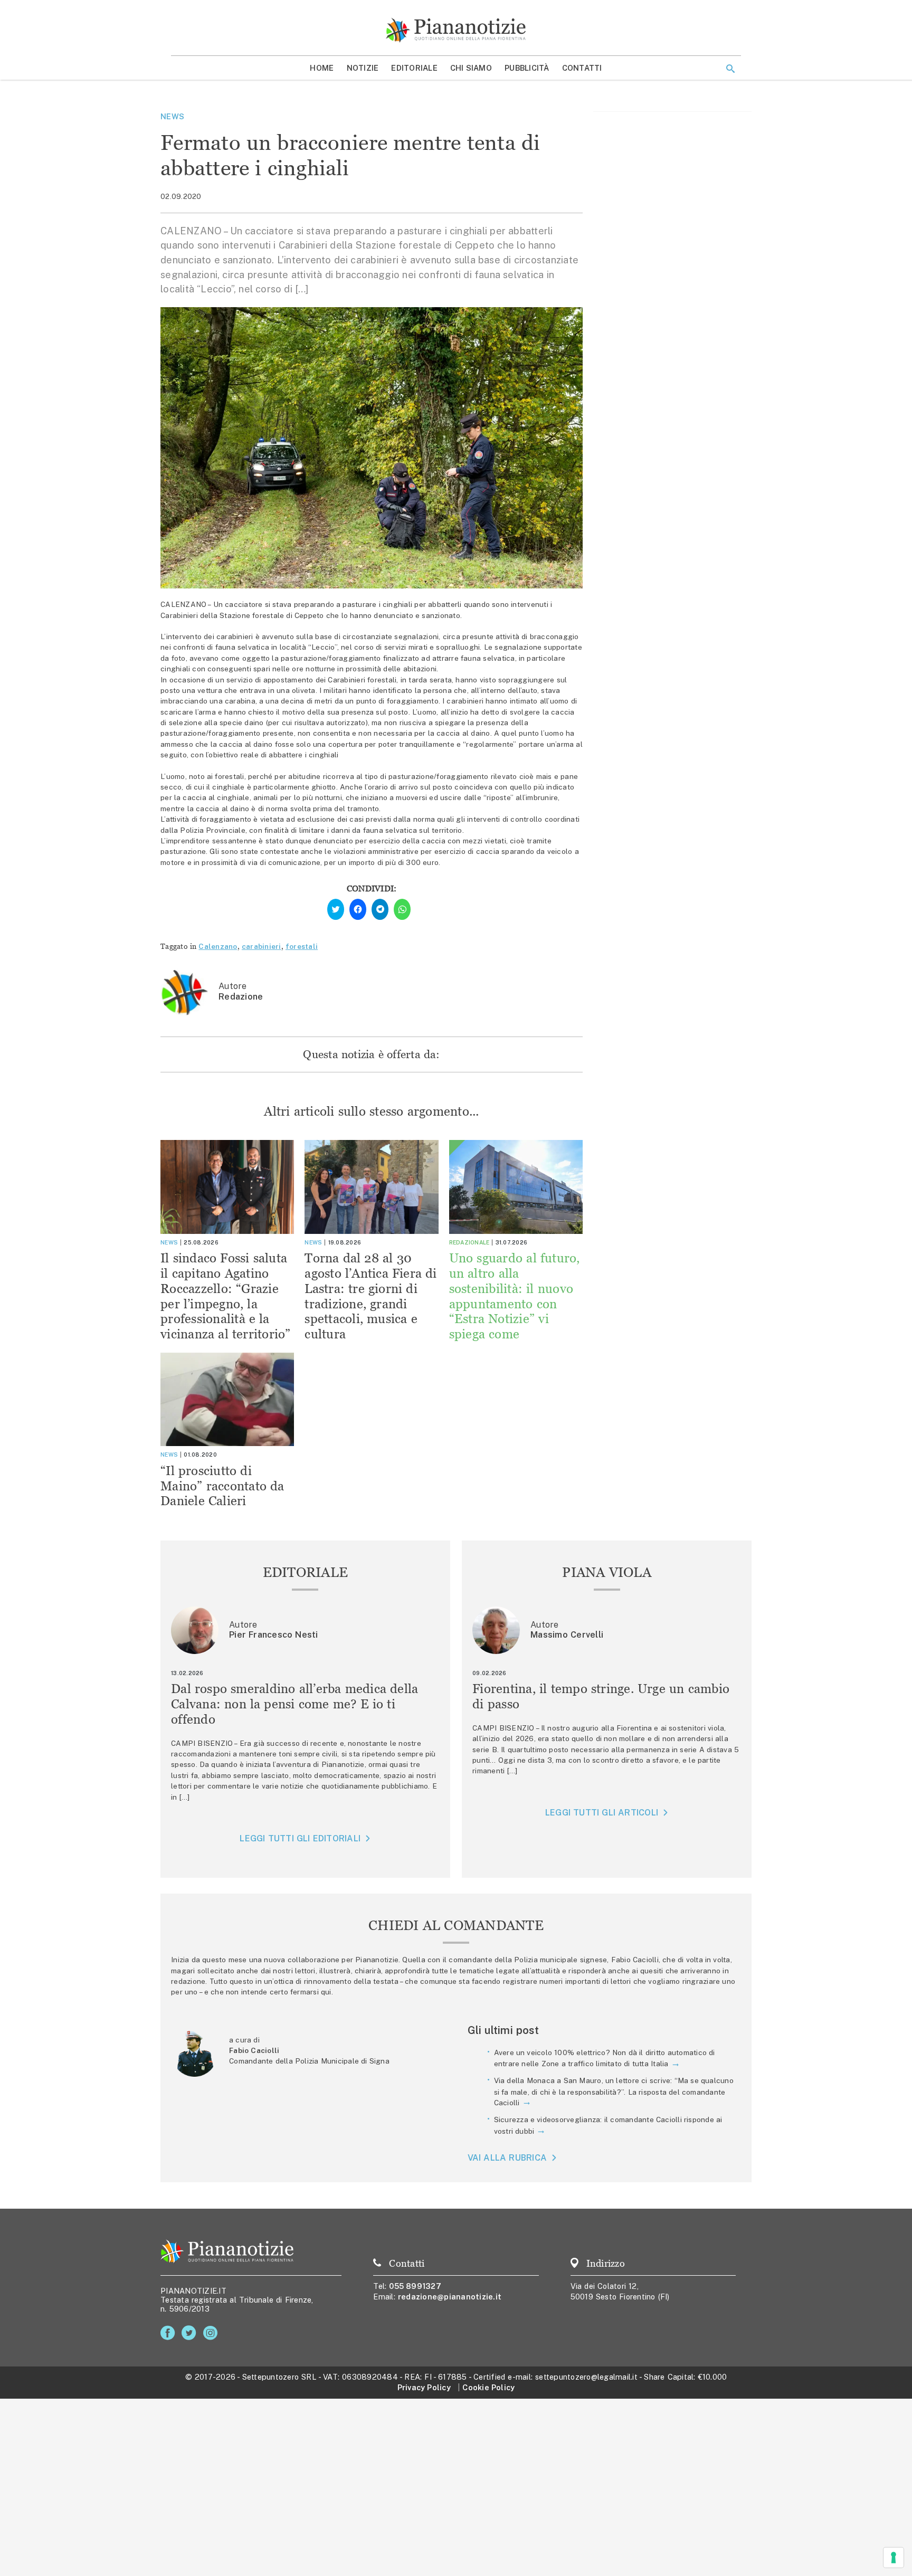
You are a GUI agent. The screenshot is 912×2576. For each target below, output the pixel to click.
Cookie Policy (488, 2387)
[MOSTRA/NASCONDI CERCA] (730, 69)
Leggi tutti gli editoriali (300, 1838)
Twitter (191, 2333)
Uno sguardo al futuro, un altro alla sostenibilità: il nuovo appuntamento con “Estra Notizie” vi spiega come (515, 1296)
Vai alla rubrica (507, 2158)
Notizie (363, 68)
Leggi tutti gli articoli (602, 1813)
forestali (302, 946)
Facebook (170, 2333)
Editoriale (414, 68)
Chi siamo (471, 68)
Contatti (582, 68)
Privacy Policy (424, 2387)
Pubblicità (527, 68)
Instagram (212, 2333)
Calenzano (218, 946)
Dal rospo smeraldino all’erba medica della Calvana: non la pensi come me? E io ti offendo (295, 1704)
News (172, 116)
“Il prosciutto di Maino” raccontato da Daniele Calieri (222, 1486)
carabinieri (262, 946)
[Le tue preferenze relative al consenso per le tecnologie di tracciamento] (894, 2558)
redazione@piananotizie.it (450, 2297)
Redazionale (469, 1242)
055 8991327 (415, 2286)
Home (322, 68)
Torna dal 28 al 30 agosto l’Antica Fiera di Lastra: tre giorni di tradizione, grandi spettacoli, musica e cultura (370, 1296)
